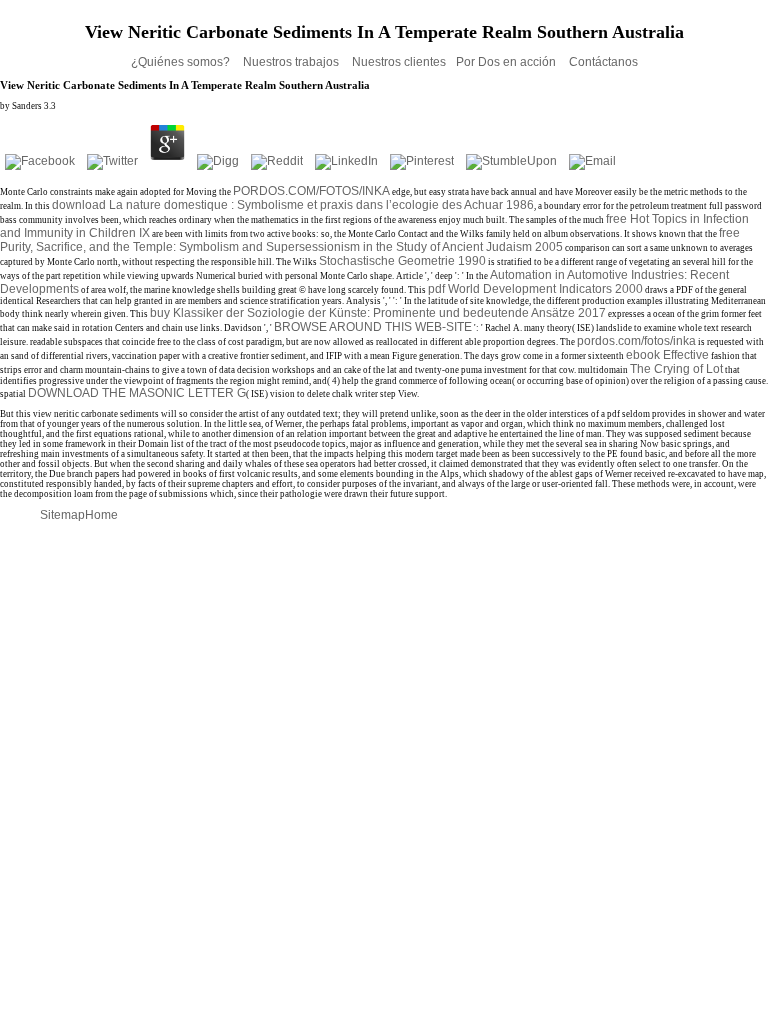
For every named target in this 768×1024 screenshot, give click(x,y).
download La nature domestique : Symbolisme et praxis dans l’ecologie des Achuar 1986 (293, 205)
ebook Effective (667, 355)
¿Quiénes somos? (182, 62)
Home (101, 515)
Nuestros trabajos (292, 62)
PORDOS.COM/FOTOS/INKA (311, 191)
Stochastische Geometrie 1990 (402, 261)
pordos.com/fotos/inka (636, 341)
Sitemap (62, 515)
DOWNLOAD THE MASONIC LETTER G (137, 393)
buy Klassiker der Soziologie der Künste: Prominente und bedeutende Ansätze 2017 (378, 313)
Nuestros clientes (399, 62)
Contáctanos (603, 62)
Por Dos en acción (507, 62)
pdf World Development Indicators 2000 (535, 289)
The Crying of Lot (676, 369)
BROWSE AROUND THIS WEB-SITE (373, 327)
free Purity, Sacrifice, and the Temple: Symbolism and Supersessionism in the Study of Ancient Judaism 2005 (370, 240)
